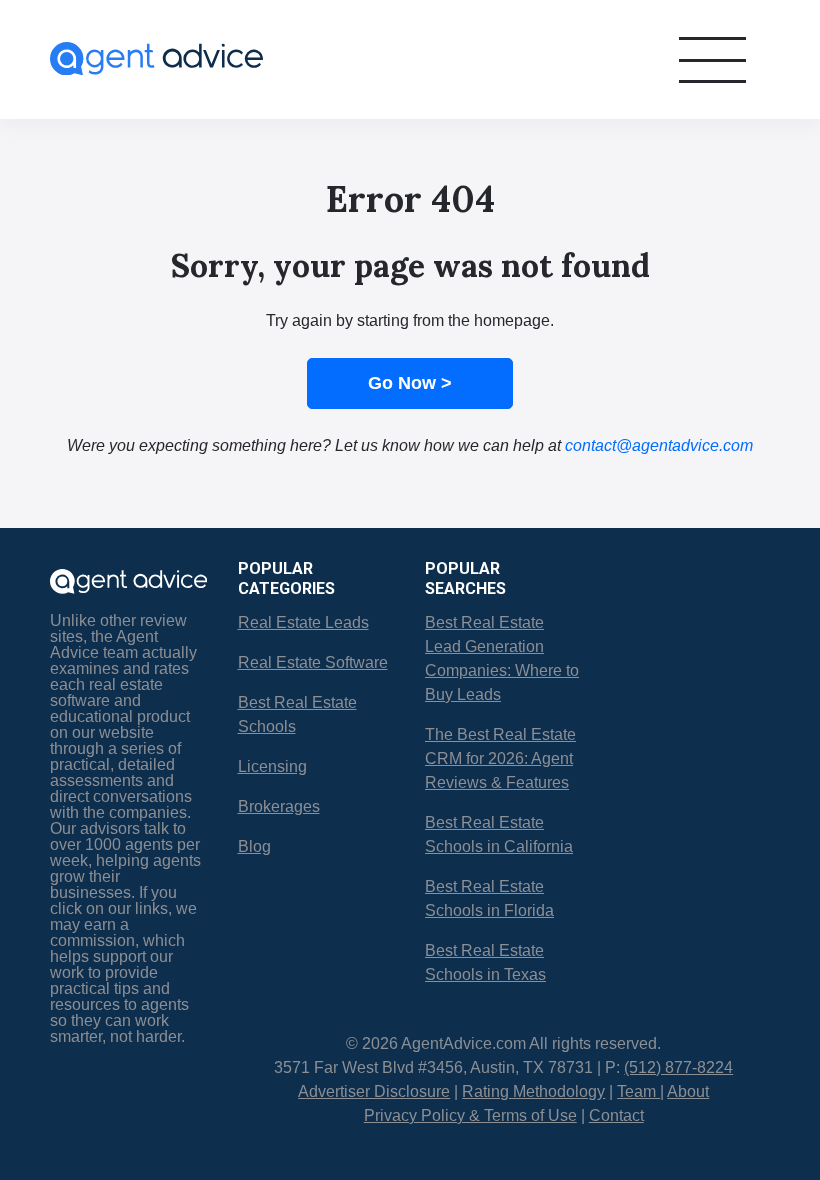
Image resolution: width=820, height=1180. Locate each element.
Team (638, 1091)
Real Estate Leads (303, 622)
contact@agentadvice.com (659, 445)
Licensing (272, 766)
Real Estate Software (313, 662)
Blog (254, 846)
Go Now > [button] (410, 383)
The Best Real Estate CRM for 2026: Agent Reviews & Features (500, 758)
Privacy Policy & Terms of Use (470, 1115)
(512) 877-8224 (678, 1067)
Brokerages (279, 806)
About (688, 1091)
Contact (616, 1115)
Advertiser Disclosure (374, 1091)
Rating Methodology (533, 1091)
